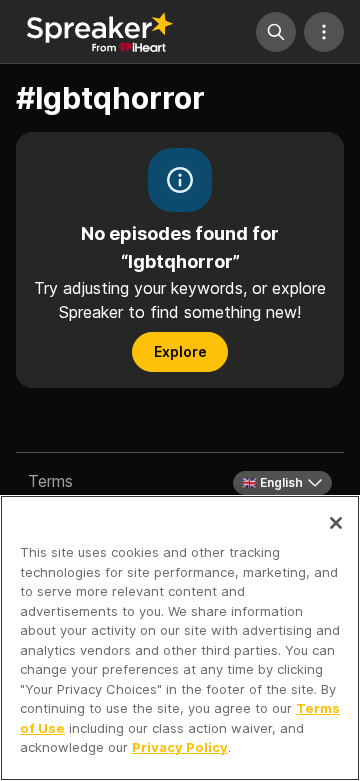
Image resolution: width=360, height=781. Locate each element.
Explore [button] (180, 351)
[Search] (276, 32)
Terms (50, 481)
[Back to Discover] (100, 32)
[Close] (336, 523)
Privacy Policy (180, 747)
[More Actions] (324, 32)
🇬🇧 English (272, 482)
